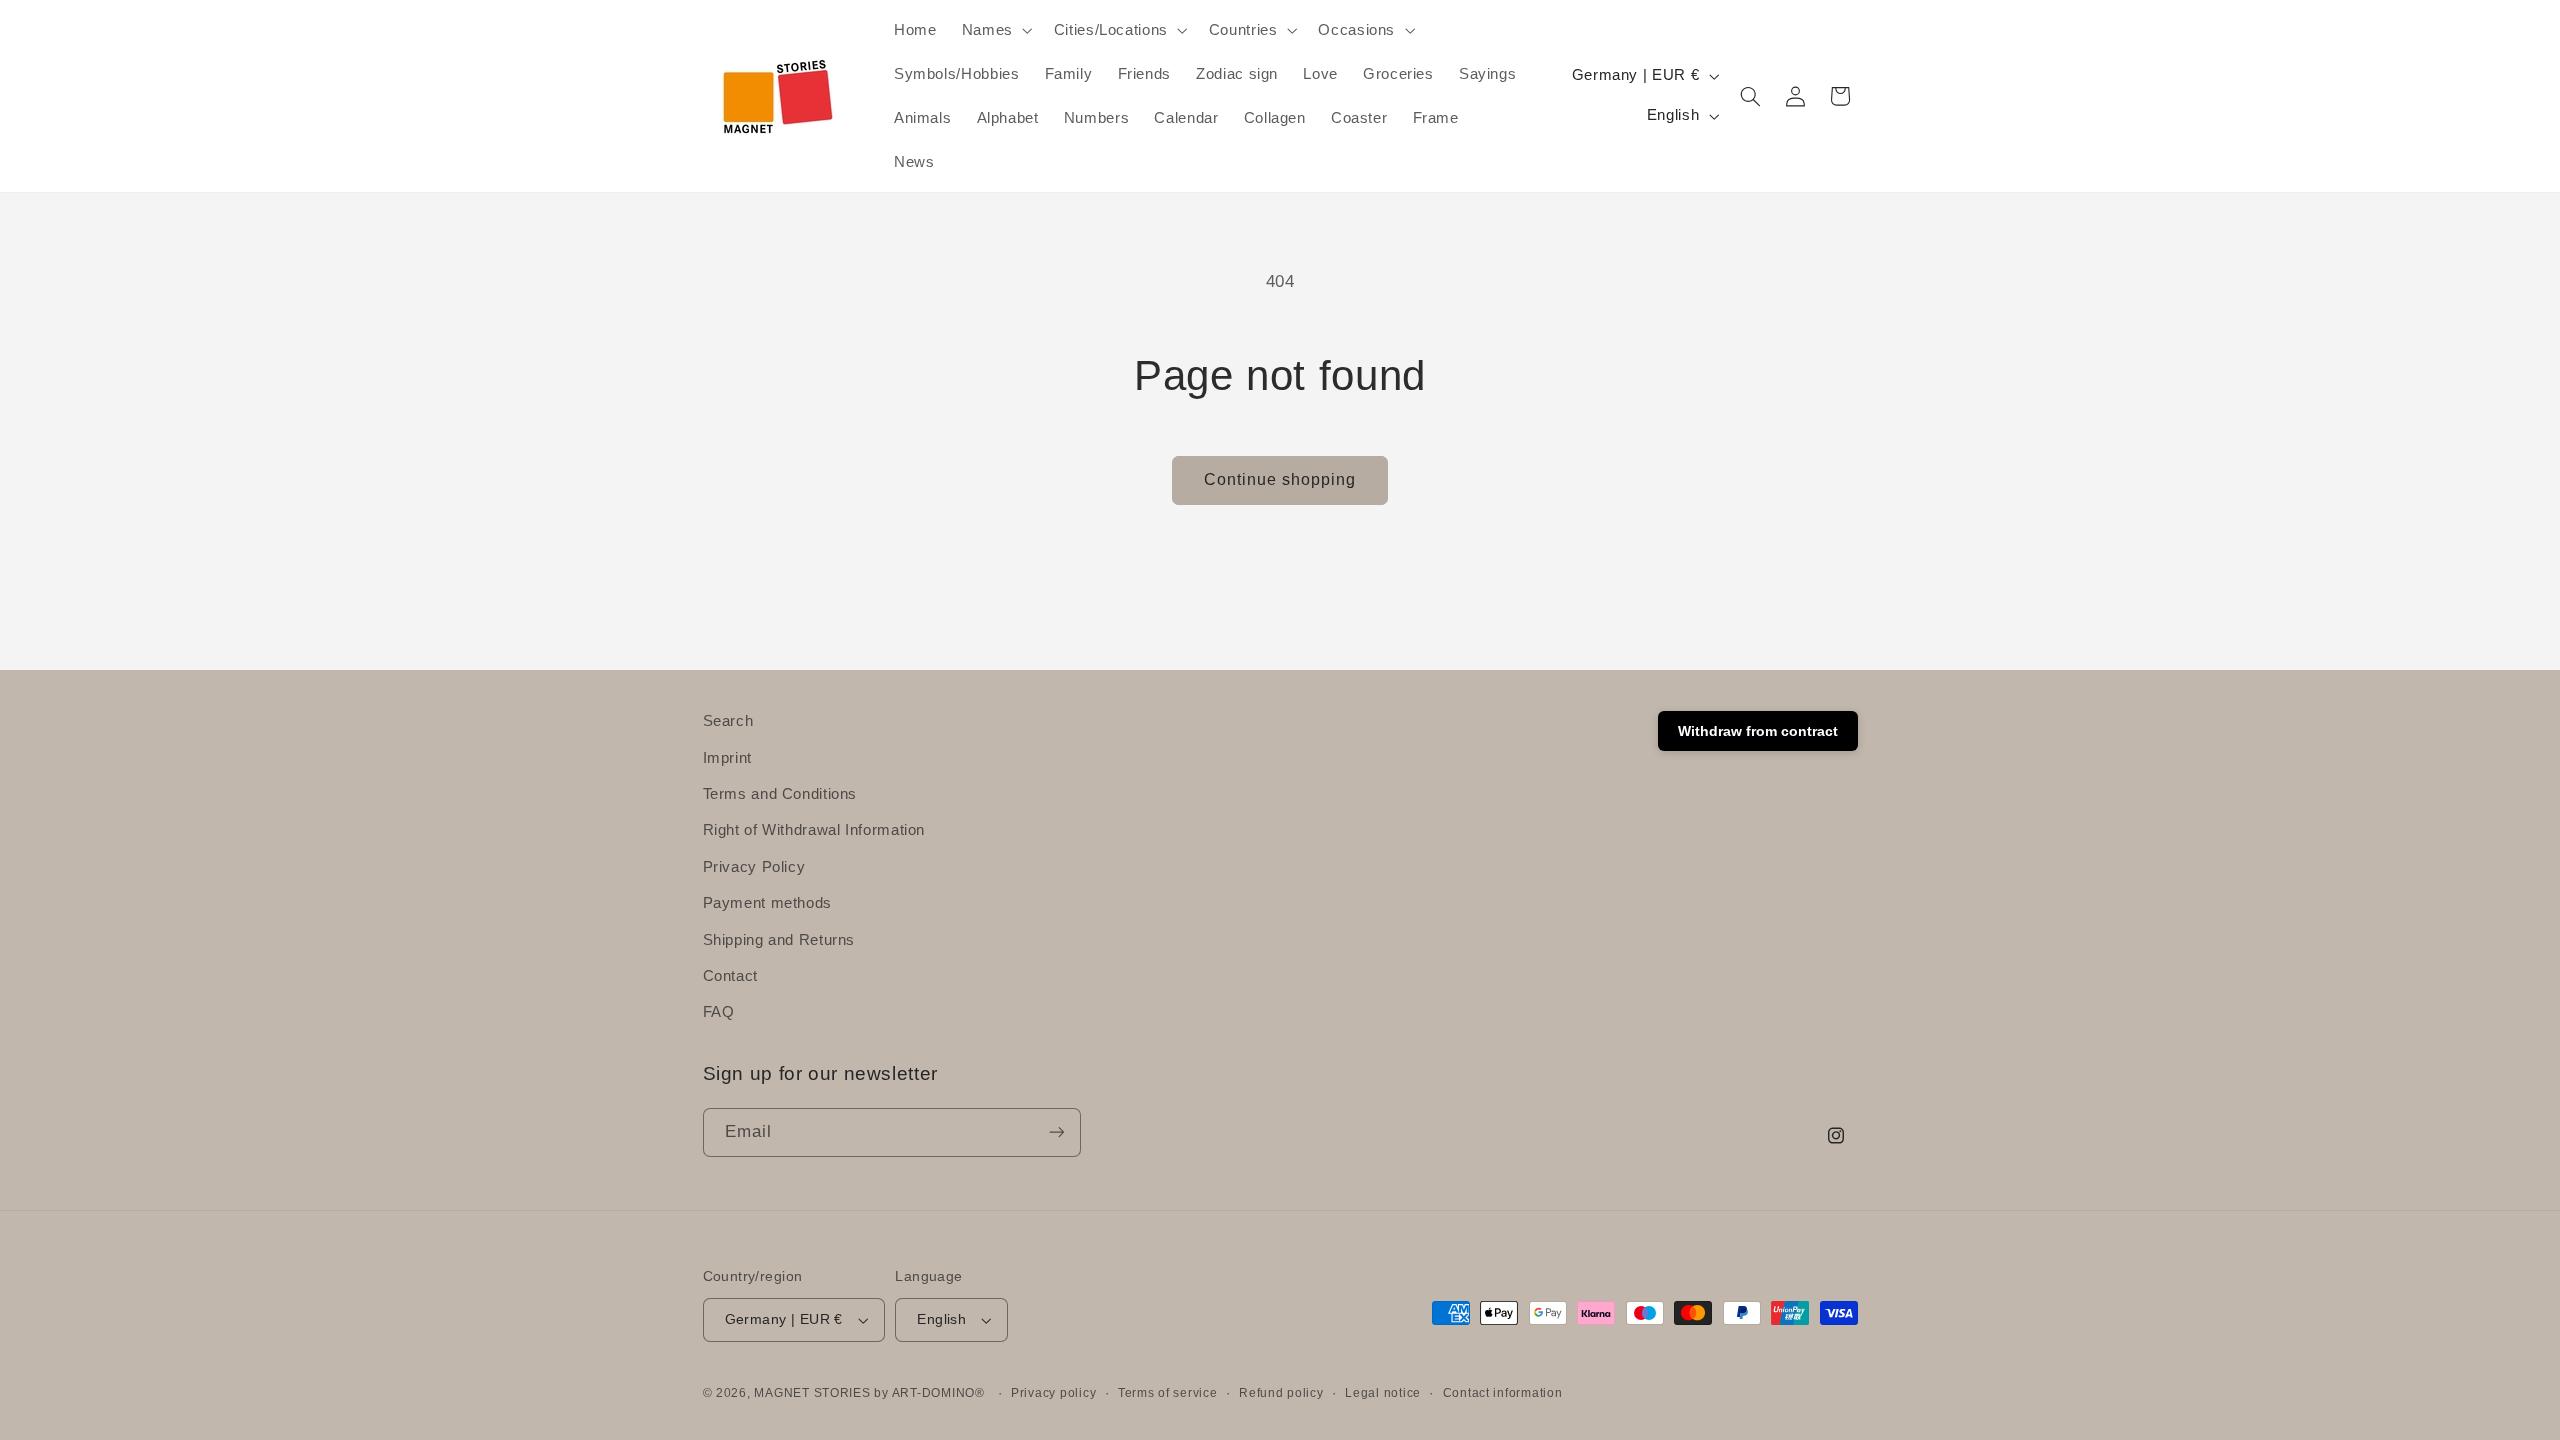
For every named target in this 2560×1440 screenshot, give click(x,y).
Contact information (1503, 1393)
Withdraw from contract (1758, 731)
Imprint (727, 757)
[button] (995, 30)
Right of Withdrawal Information (814, 830)
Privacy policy (1053, 1393)
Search (728, 721)
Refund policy (1281, 1393)
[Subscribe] (1056, 1132)
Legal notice (1383, 1393)
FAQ (719, 1012)
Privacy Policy (754, 866)
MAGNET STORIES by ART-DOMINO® (869, 1393)
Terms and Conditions (780, 793)
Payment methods (767, 903)
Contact (730, 975)
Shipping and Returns (779, 939)
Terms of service (1168, 1393)
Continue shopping (1280, 479)
